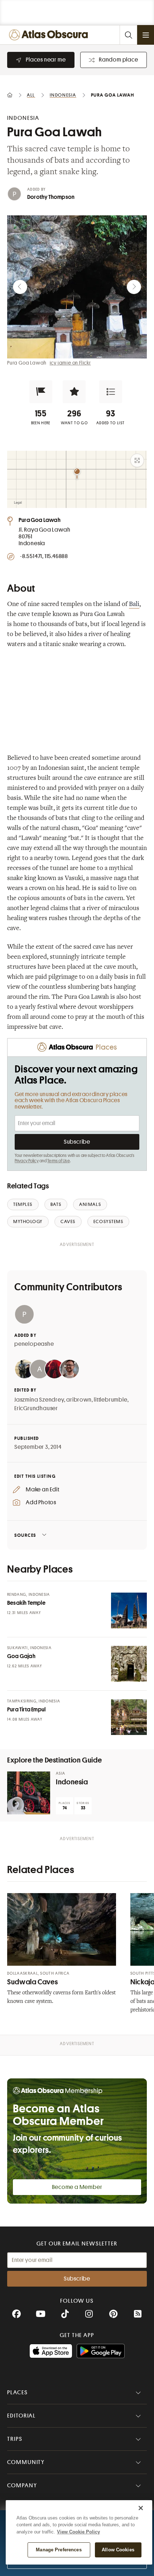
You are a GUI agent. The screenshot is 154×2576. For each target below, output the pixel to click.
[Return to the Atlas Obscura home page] (50, 35)
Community (26, 2462)
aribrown (79, 1400)
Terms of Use (58, 1161)
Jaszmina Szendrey (39, 1400)
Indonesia (72, 1782)
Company (22, 2485)
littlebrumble (110, 1400)
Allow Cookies (118, 2550)
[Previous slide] (20, 287)
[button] (41, 392)
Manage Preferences (59, 2550)
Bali (134, 605)
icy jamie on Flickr (70, 363)
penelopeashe (34, 1344)
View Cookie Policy (78, 2532)
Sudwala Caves (32, 1982)
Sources (25, 1535)
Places (18, 2392)
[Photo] (129, 1610)
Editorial (21, 2416)
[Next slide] (134, 287)
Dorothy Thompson (51, 197)
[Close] (141, 2508)
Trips (15, 2439)
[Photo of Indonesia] (29, 1793)
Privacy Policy (27, 1161)
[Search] (128, 35)
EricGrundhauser (36, 1408)
